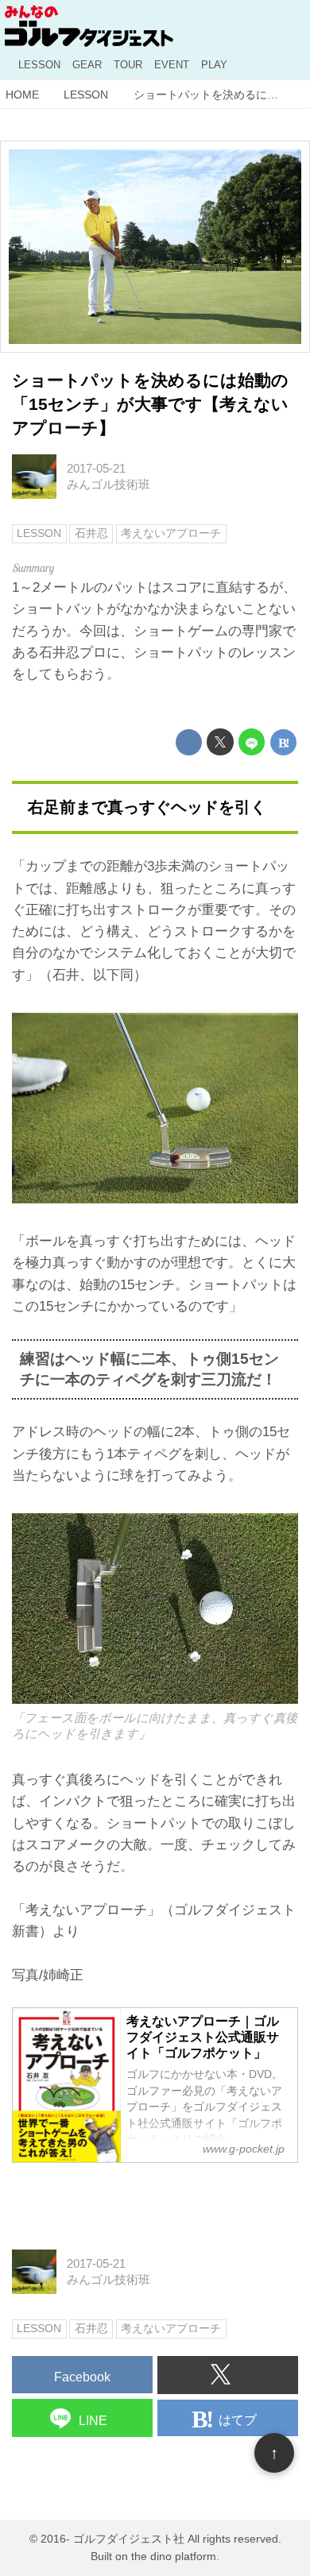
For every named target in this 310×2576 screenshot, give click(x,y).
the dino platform (174, 2557)
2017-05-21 (96, 468)
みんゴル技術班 (108, 484)
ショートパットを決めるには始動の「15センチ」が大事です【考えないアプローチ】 (150, 404)
